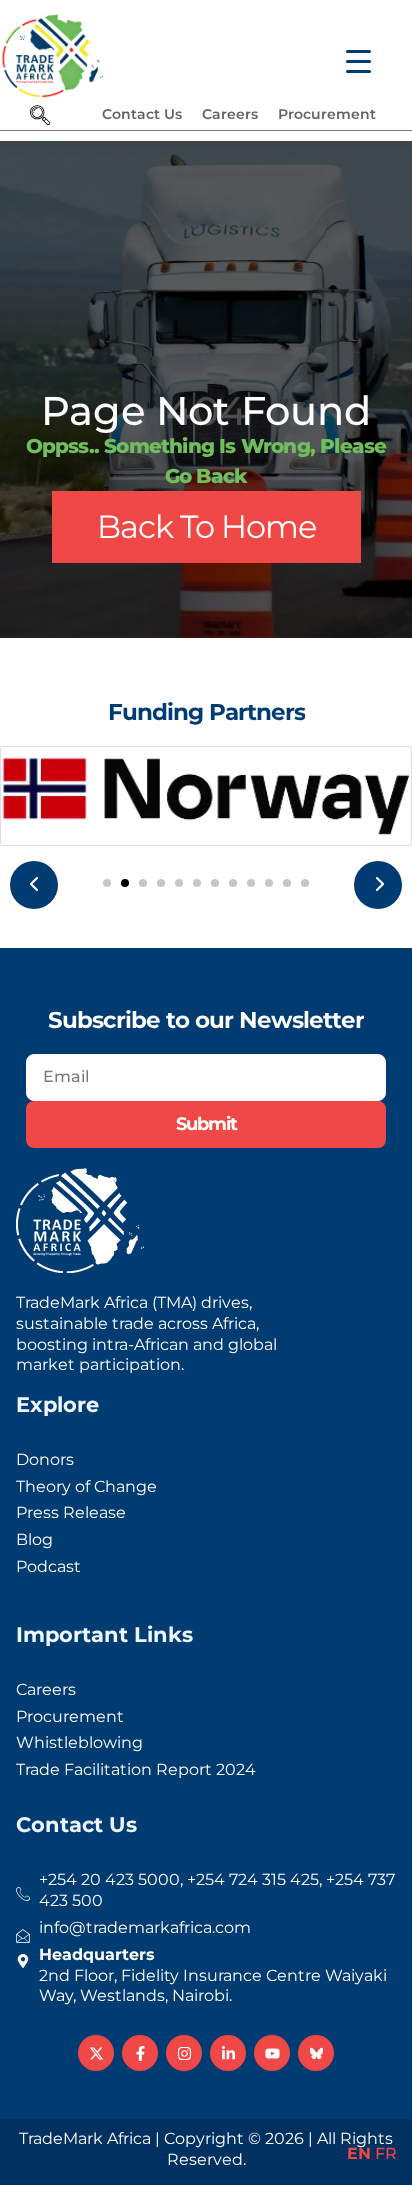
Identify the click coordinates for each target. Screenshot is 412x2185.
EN (359, 2153)
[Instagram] (184, 2053)
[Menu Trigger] (346, 52)
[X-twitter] (96, 2053)
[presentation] (34, 885)
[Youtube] (272, 2053)
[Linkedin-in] (228, 2053)
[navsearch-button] (40, 117)
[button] (107, 883)
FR (386, 2153)
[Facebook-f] (140, 2053)
